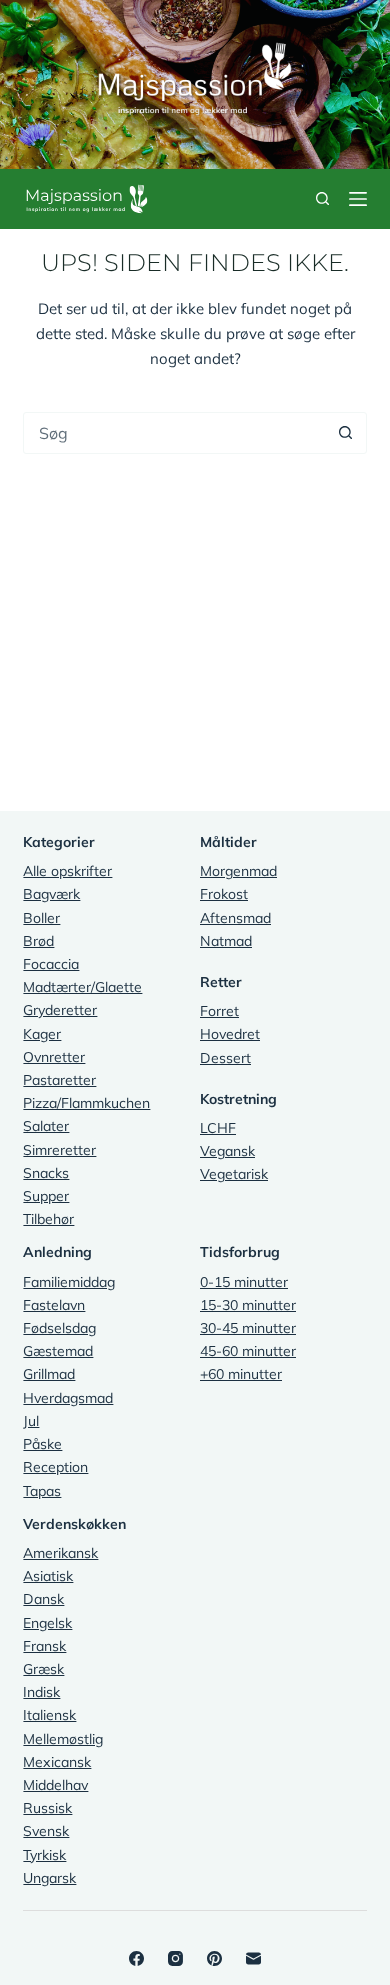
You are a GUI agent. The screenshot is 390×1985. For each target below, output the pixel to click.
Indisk (41, 1692)
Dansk (43, 1599)
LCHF (218, 1128)
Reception (55, 1467)
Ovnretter (54, 1057)
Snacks (46, 1173)
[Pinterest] (214, 1958)
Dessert (225, 1058)
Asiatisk (48, 1576)
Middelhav (55, 1785)
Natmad (226, 941)
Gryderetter (60, 1010)
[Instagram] (175, 1958)
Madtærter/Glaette (82, 987)
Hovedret (230, 1034)
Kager (42, 1034)
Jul (31, 1421)
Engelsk (47, 1623)
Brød (38, 941)
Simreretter (59, 1150)
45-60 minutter (248, 1351)
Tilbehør (48, 1219)
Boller (41, 918)
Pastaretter (59, 1080)
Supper (46, 1196)
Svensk (46, 1831)
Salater (46, 1126)
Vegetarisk (234, 1174)
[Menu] (358, 199)
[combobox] (174, 433)
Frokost (224, 894)
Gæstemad (58, 1351)
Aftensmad (235, 918)
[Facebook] (136, 1958)
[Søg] (322, 198)
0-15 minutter (244, 1282)
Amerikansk (60, 1553)
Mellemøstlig (63, 1739)
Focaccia (51, 964)
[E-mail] (253, 1958)
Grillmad (49, 1374)
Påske (42, 1444)
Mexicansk (57, 1762)
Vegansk (227, 1151)
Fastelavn (54, 1305)
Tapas (42, 1491)
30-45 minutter (248, 1328)
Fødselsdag (59, 1328)
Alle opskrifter (67, 871)
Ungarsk (49, 1878)
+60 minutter (241, 1374)
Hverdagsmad (68, 1398)
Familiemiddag (69, 1282)
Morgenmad (238, 871)
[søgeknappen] (346, 433)
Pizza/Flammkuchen (86, 1103)
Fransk (44, 1646)
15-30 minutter (248, 1305)
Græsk (43, 1669)
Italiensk (49, 1715)
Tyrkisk (44, 1855)
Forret (219, 1011)
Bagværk (51, 894)
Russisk (47, 1808)
